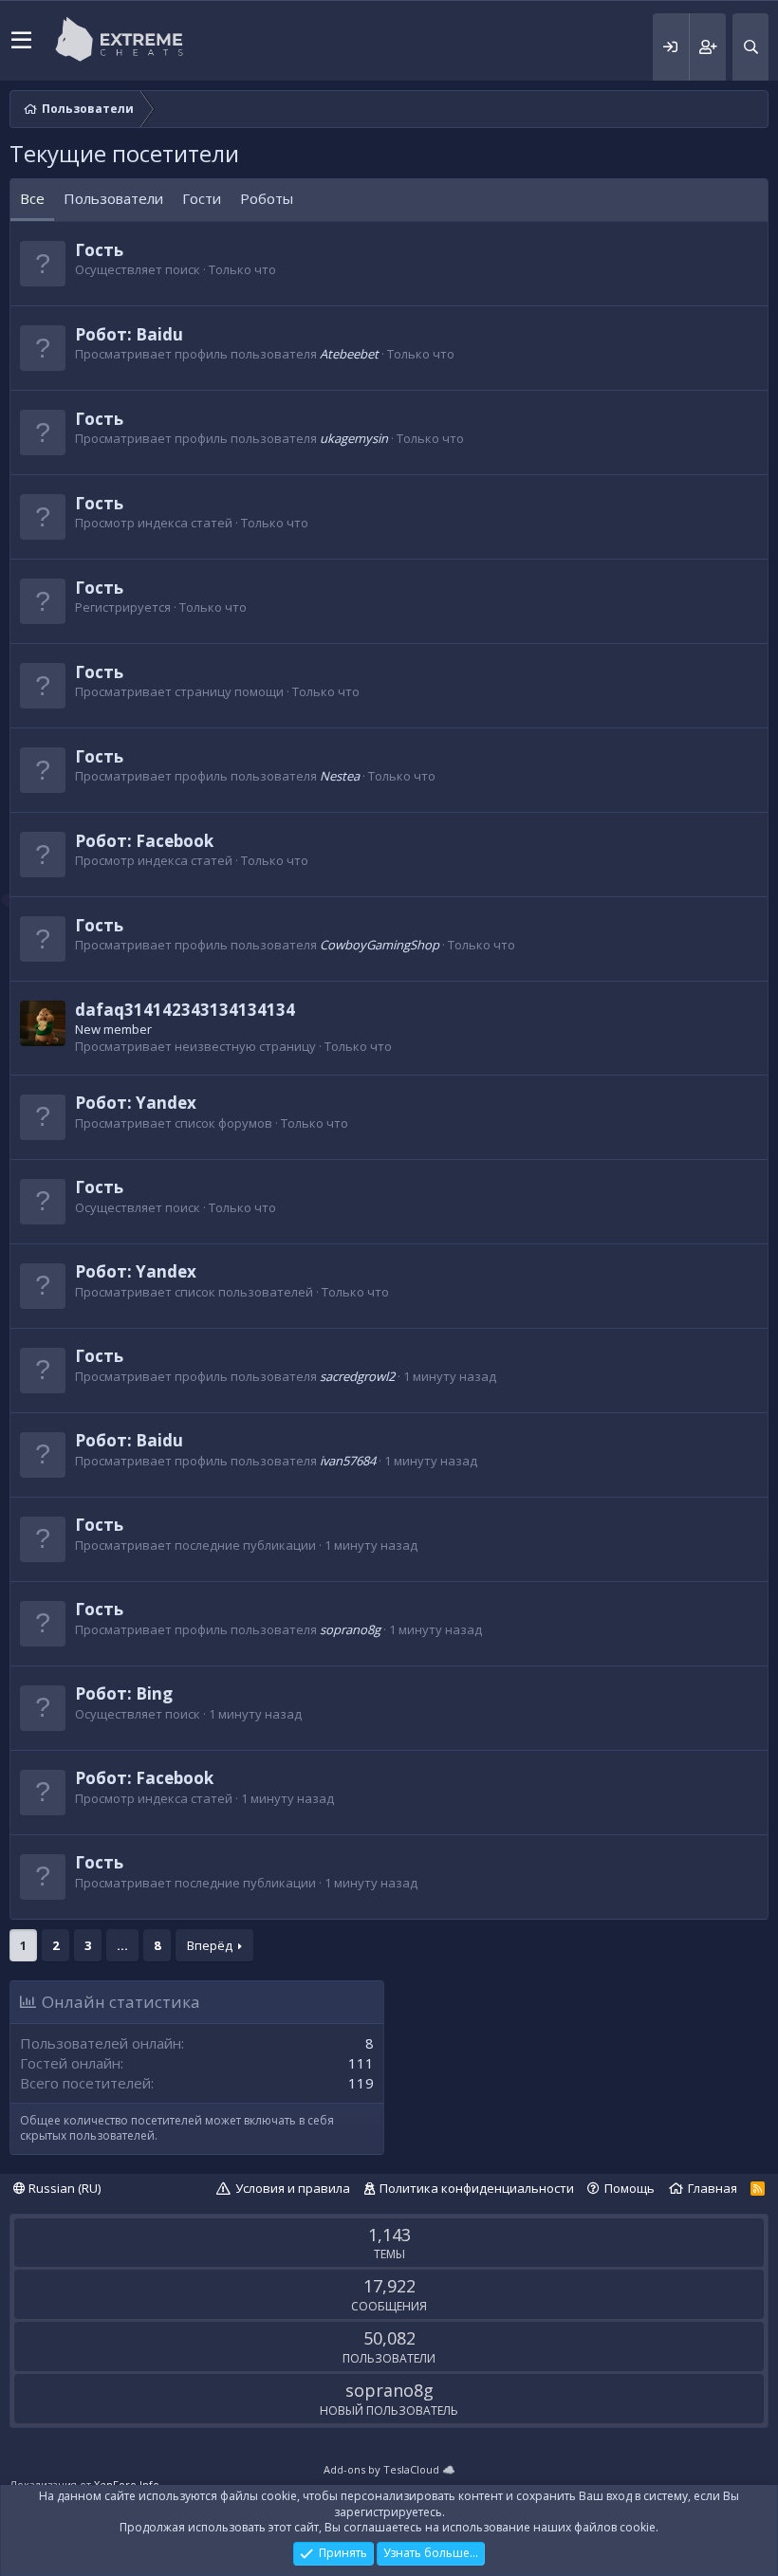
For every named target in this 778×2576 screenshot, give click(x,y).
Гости (202, 198)
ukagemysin (354, 438)
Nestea (340, 776)
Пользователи (113, 198)
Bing (154, 1693)
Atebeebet (349, 354)
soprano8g (350, 1629)
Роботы (267, 198)
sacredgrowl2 (357, 1376)
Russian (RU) (63, 2188)
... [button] (122, 1945)
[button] (21, 41)
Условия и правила (293, 2188)
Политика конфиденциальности (477, 2188)
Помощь (630, 2188)
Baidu (159, 334)
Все (32, 198)
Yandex (166, 1103)
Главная (713, 2188)
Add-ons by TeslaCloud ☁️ (389, 2469)
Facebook (175, 841)
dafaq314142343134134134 (185, 1010)
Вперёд (210, 1945)
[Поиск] (750, 47)
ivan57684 (348, 1461)
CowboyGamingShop (380, 945)
